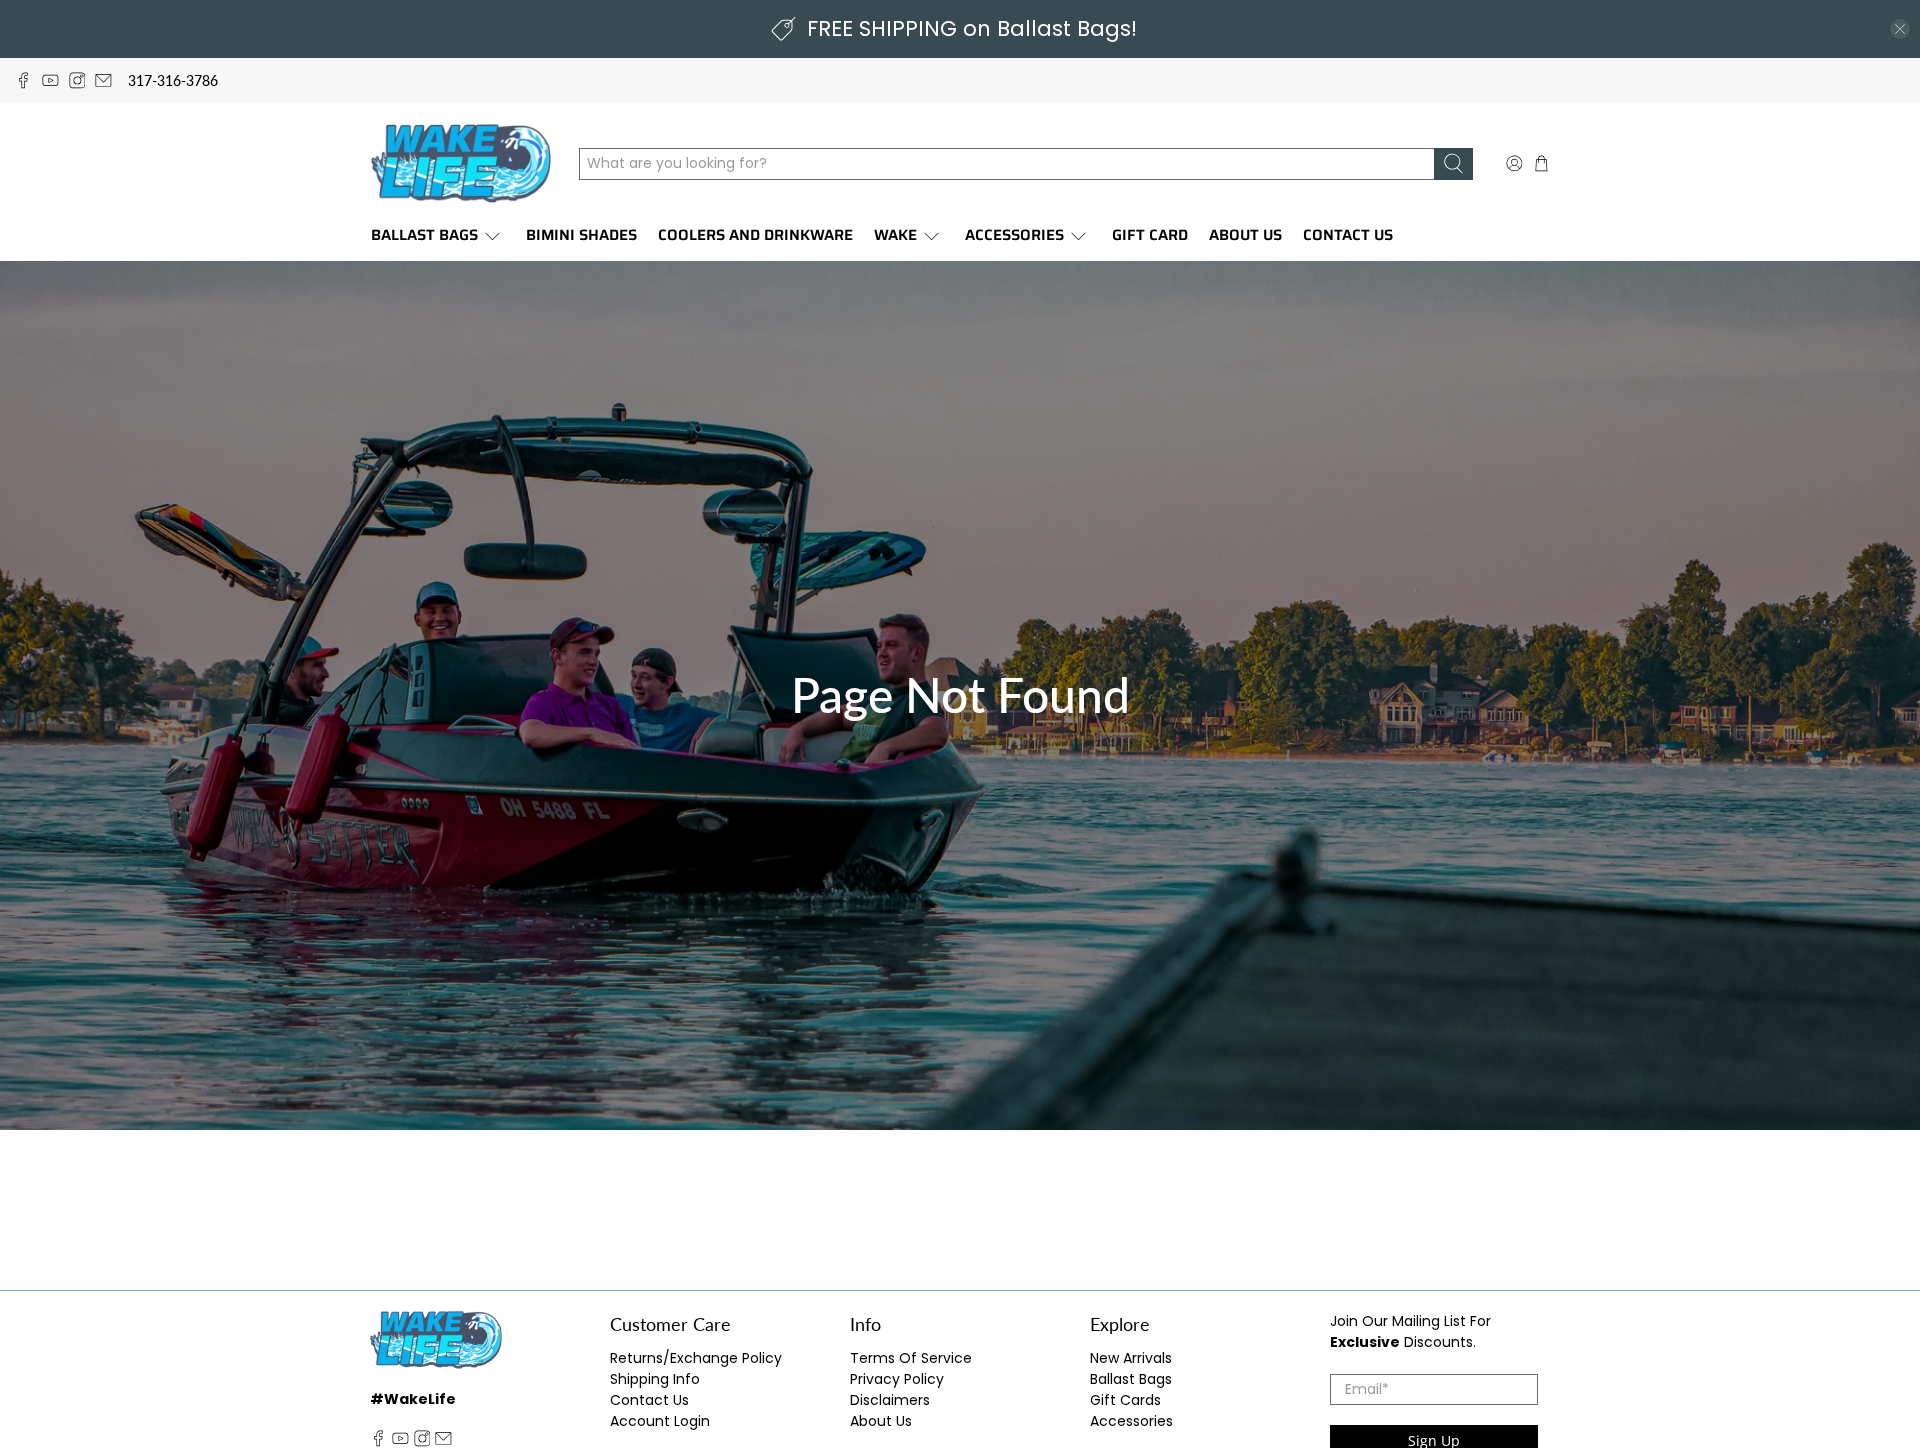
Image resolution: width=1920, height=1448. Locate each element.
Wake (895, 235)
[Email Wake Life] (103, 80)
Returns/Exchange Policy (696, 1358)
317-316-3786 (173, 80)
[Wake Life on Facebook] (23, 80)
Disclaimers (890, 1400)
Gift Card (1150, 235)
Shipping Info (655, 1379)
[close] (1900, 29)
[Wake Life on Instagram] (77, 80)
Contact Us (1348, 235)
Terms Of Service (911, 1358)
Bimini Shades (581, 235)
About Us (1245, 235)
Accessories (1014, 235)
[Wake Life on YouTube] (50, 80)
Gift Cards (1125, 1400)
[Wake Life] (461, 163)
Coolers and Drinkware (755, 235)
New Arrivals (1131, 1358)
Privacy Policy (897, 1379)
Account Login (660, 1421)
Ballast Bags (424, 235)
